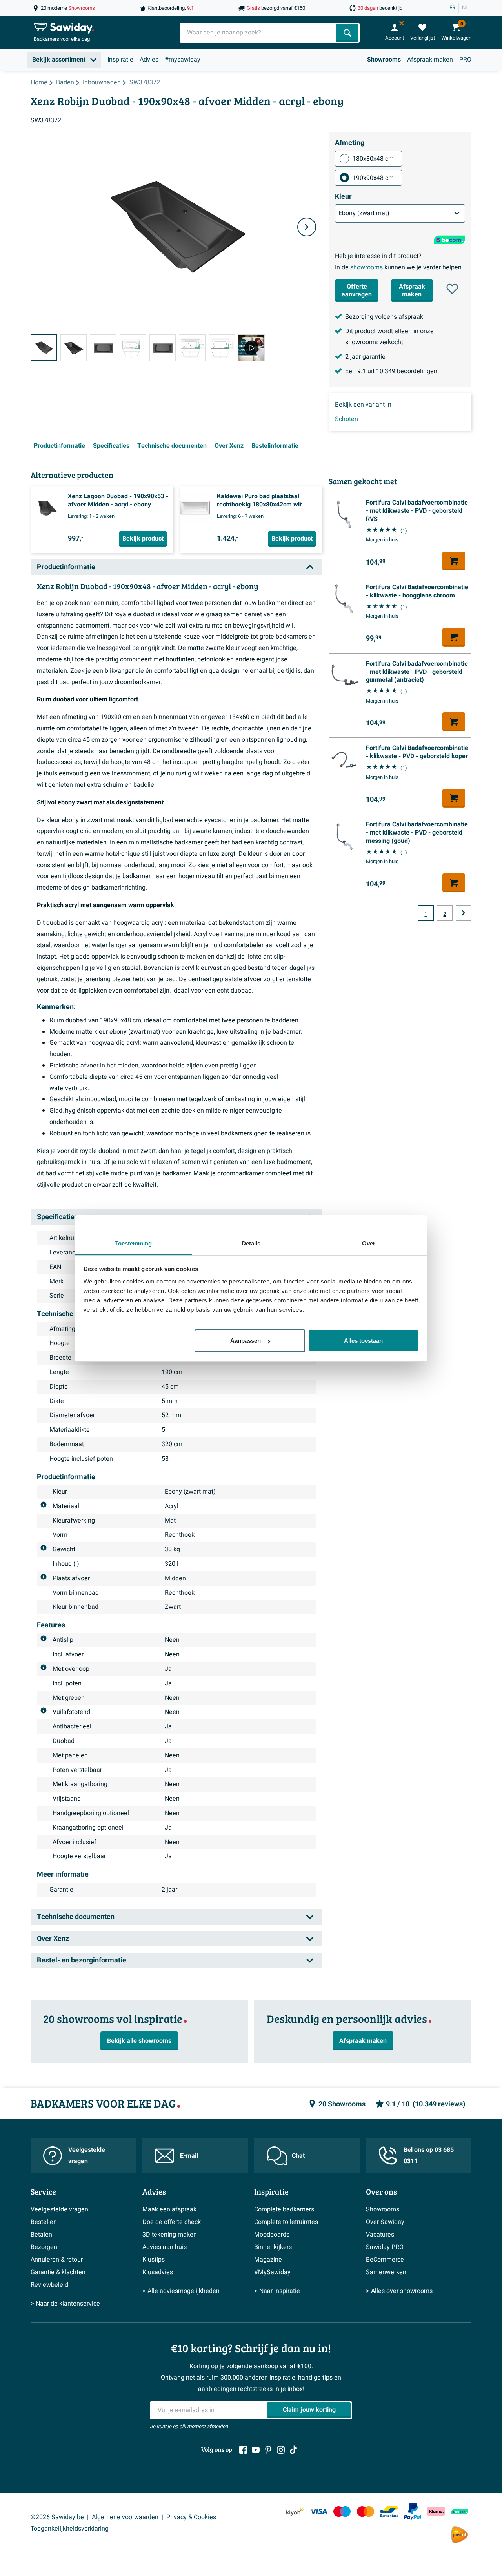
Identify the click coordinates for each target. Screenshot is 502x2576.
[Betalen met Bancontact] (389, 2512)
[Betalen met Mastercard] (366, 2512)
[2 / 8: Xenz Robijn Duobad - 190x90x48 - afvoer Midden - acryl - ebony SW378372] (74, 348)
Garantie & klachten (58, 2272)
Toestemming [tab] (133, 1243)
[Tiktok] (293, 2450)
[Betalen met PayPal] (413, 2511)
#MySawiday (272, 2272)
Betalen (41, 2235)
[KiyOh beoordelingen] (295, 2512)
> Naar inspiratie (277, 2291)
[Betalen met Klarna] (436, 2512)
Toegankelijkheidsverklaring (70, 2529)
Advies (149, 60)
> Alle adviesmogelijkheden (181, 2291)
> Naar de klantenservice (65, 2304)
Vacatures (380, 2235)
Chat (298, 2156)
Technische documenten (172, 446)
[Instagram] (281, 2450)
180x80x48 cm (373, 159)
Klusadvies (158, 2272)
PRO (465, 60)
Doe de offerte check (172, 2222)
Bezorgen (44, 2247)
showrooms (366, 267)
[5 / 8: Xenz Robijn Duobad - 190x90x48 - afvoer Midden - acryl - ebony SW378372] (163, 348)
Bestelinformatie (275, 446)
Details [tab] (251, 1243)
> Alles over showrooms (399, 2291)
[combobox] (259, 33)
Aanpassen (246, 1341)
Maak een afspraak (169, 2209)
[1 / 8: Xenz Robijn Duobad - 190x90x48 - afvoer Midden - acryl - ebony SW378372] (44, 348)
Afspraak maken (430, 60)
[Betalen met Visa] (318, 2512)
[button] (452, 289)
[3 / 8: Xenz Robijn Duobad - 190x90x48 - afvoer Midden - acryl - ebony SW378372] (103, 348)
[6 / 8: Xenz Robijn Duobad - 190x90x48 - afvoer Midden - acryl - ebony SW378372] (192, 348)
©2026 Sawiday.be (57, 2517)
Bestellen (44, 2222)
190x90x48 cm (373, 178)
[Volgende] (307, 227)
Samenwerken (386, 2272)
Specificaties (111, 446)
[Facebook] (243, 2450)
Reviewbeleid (49, 2285)
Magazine (268, 2260)
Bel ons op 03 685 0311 (429, 2156)
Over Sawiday (385, 2222)
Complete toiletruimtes (286, 2222)
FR (452, 8)
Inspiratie (120, 60)
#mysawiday (183, 60)
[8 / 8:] (251, 348)
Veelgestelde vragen (87, 2156)
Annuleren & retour (57, 2260)
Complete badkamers (284, 2209)
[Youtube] (256, 2450)
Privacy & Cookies (191, 2517)
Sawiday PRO (385, 2247)
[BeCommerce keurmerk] (460, 2512)
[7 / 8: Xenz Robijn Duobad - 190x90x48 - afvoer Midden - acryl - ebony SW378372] (222, 348)
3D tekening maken (170, 2235)
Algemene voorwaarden (125, 2517)
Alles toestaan (363, 1341)
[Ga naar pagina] (464, 913)
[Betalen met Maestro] (342, 2512)
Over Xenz (229, 446)
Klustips (154, 2260)
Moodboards (272, 2235)
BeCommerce (385, 2260)
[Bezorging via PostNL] (460, 2535)
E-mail (189, 2156)
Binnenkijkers (273, 2247)
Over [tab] (369, 1243)
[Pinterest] (268, 2450)
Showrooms (384, 60)
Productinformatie (59, 446)
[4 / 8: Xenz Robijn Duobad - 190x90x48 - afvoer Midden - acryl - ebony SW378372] (133, 348)
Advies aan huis (165, 2247)
